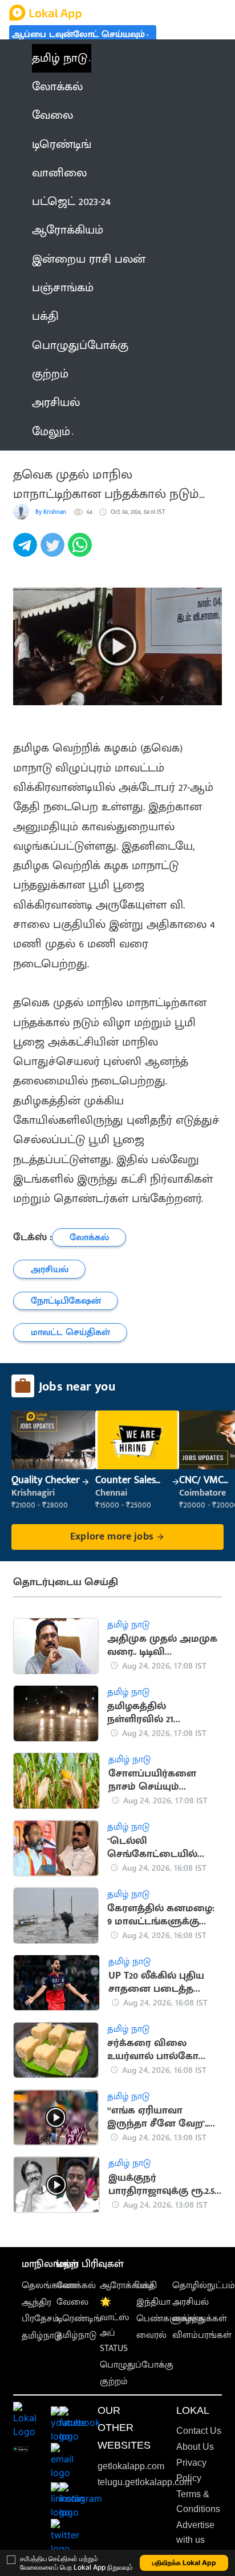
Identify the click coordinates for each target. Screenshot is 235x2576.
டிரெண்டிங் (79, 2319)
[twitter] (54, 551)
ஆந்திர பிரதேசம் (40, 2310)
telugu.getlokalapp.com (145, 2482)
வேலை (72, 2302)
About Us (195, 2447)
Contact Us (199, 2431)
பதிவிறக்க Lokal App (184, 2563)
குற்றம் (114, 2382)
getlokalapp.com (131, 2466)
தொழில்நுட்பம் (204, 2286)
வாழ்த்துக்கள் (200, 2319)
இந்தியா (153, 2302)
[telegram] (27, 551)
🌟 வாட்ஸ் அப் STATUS (114, 2326)
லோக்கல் (76, 2286)
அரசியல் (191, 2302)
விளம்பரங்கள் (202, 2335)
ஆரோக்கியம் (127, 2286)
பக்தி (147, 2286)
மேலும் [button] (51, 432)
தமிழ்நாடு (42, 2336)
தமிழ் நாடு (60, 58)
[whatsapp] (82, 551)
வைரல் (151, 2335)
